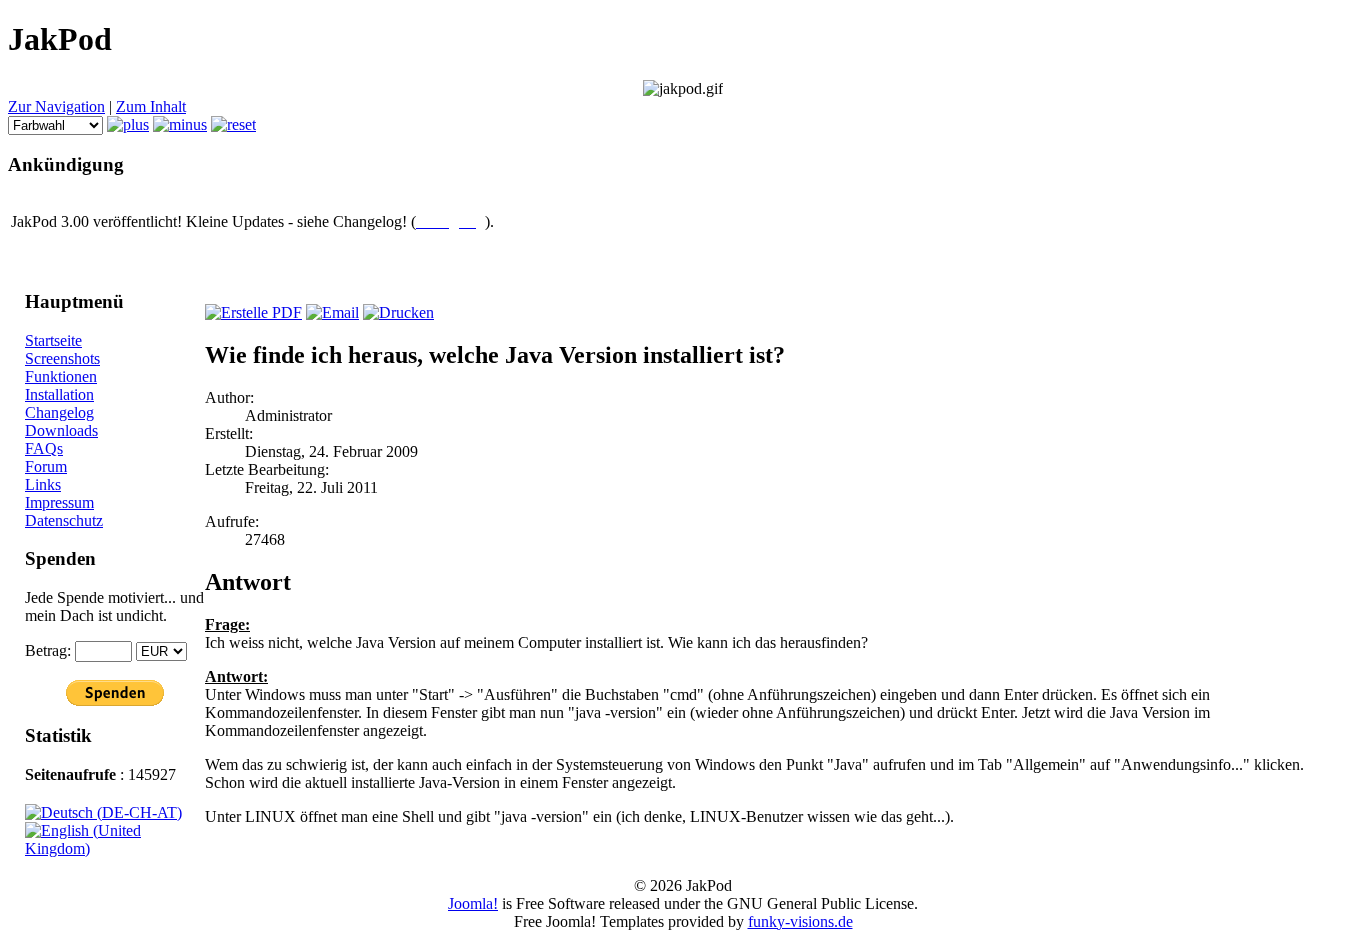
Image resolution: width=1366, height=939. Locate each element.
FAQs (44, 448)
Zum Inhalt (151, 106)
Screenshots (62, 358)
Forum (46, 466)
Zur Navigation (56, 106)
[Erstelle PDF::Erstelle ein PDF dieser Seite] (253, 312)
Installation (59, 394)
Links (43, 484)
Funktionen (61, 376)
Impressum (59, 502)
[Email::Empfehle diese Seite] (332, 312)
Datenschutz (64, 520)
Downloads (61, 430)
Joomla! (473, 903)
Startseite (53, 340)
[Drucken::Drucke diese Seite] (398, 312)
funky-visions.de (800, 921)
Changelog (59, 412)
